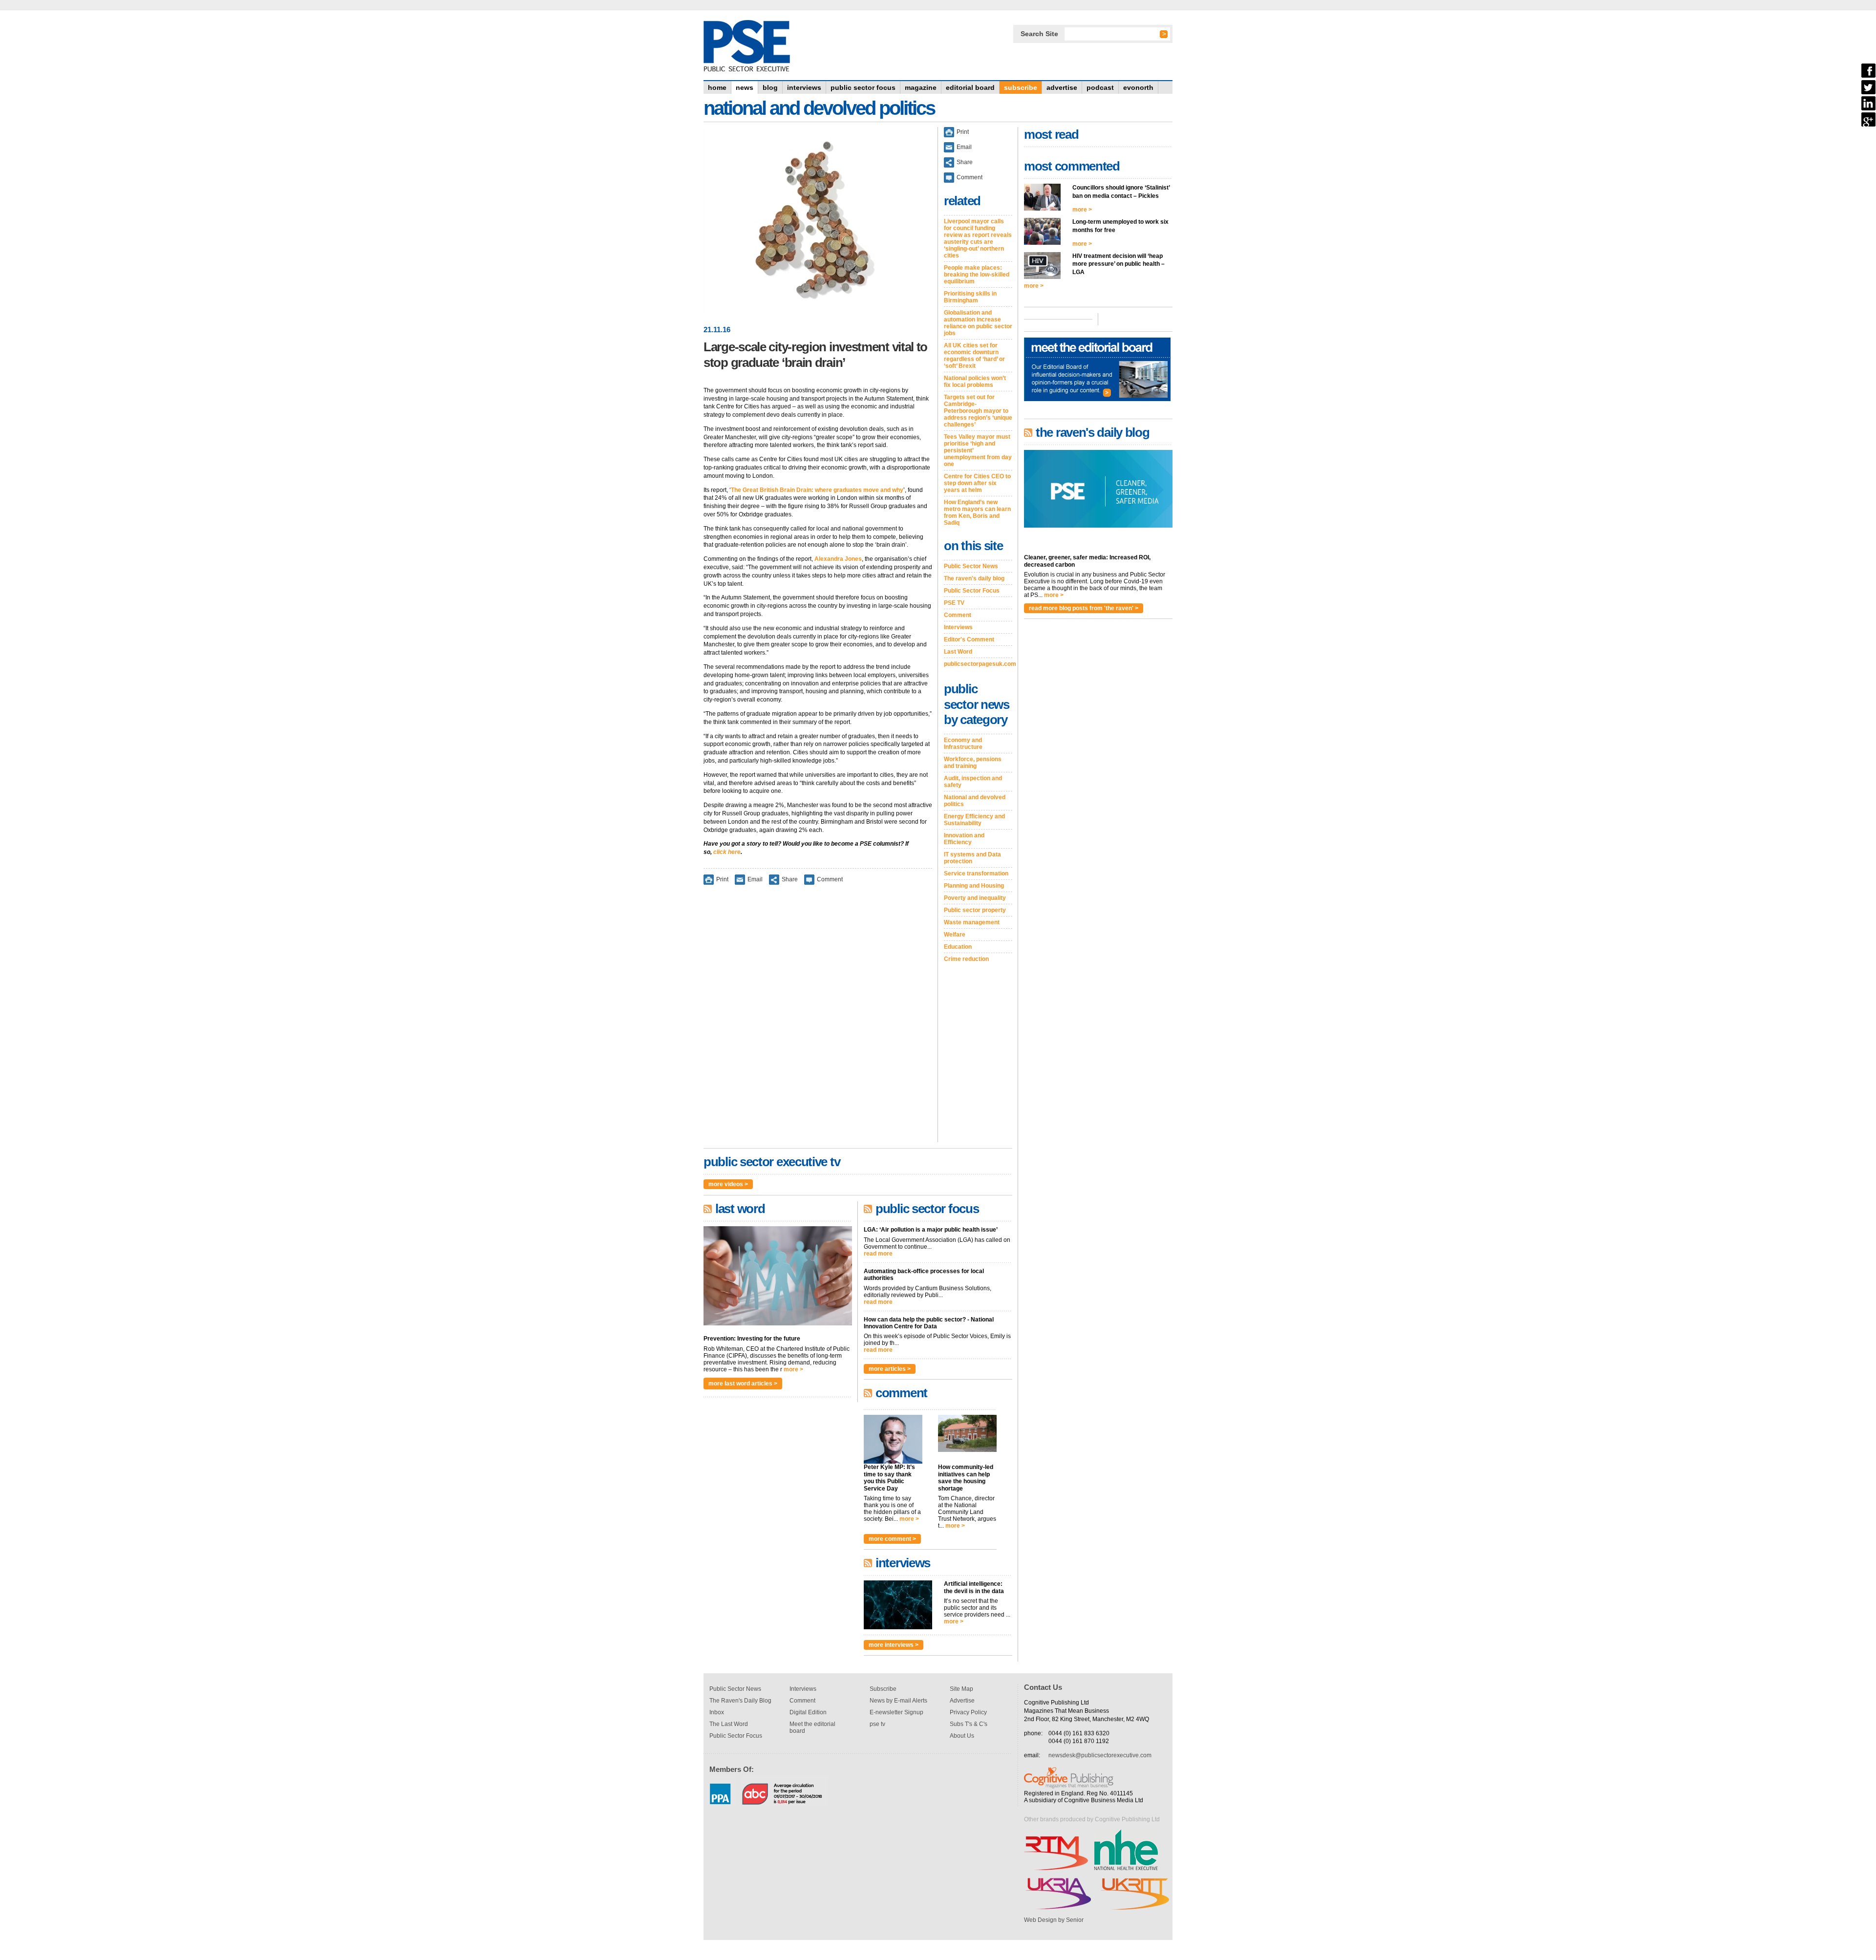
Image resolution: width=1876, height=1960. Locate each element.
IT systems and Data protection (972, 858)
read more (878, 1254)
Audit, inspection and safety (973, 782)
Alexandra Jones (838, 559)
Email (755, 879)
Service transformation (976, 873)
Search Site (1039, 34)
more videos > (728, 1184)
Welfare (955, 935)
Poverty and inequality (975, 898)
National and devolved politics (975, 801)
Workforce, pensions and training (973, 763)
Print (722, 879)
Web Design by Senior (1054, 1920)
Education (958, 947)
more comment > (892, 1539)
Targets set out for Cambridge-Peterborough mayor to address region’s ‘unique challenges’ (978, 411)
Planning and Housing (974, 886)
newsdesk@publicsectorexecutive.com (1100, 1755)
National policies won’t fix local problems (975, 382)
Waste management (972, 922)
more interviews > (894, 1645)
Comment (830, 879)
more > (793, 1369)
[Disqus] (818, 1020)
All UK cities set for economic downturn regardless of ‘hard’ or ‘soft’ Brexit (974, 356)
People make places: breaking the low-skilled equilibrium (977, 275)
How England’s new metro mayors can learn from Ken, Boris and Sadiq (977, 512)
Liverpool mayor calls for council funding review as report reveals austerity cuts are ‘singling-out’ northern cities (978, 238)
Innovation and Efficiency (964, 839)
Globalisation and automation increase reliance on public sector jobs (978, 323)
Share (790, 879)
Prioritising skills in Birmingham (970, 297)
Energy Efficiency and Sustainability (974, 820)
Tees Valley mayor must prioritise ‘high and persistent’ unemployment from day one (978, 450)
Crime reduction (966, 959)
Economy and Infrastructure (963, 744)
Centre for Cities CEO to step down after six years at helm (977, 483)
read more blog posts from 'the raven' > (1084, 608)
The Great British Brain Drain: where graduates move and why (817, 490)
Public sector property (975, 910)
